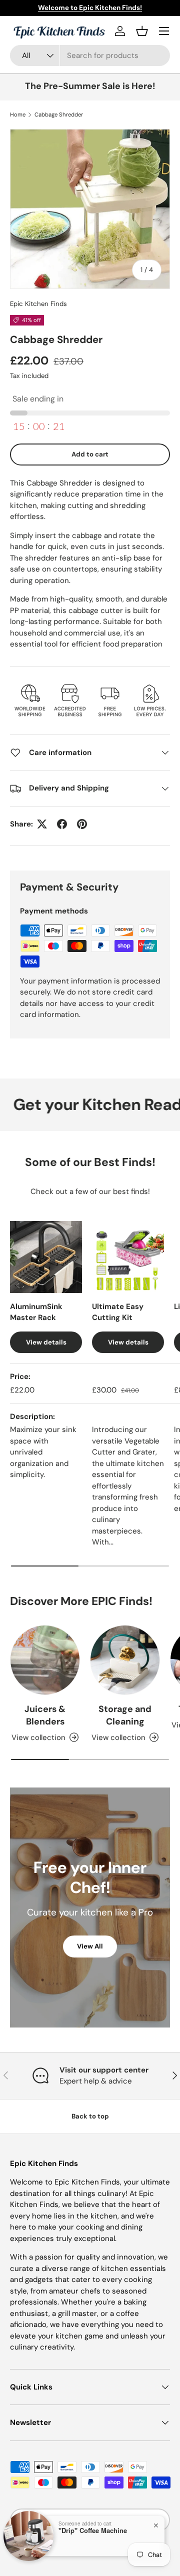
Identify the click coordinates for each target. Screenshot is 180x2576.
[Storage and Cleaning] (125, 1660)
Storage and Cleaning (125, 1715)
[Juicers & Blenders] (45, 1660)
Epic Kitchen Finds (38, 304)
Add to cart (90, 454)
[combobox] (90, 55)
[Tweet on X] (42, 824)
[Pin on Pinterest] (82, 824)
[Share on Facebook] (62, 824)
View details (46, 1342)
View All (90, 1946)
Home (18, 114)
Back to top (90, 2116)
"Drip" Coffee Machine (93, 2530)
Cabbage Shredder (59, 114)
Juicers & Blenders (45, 1715)
